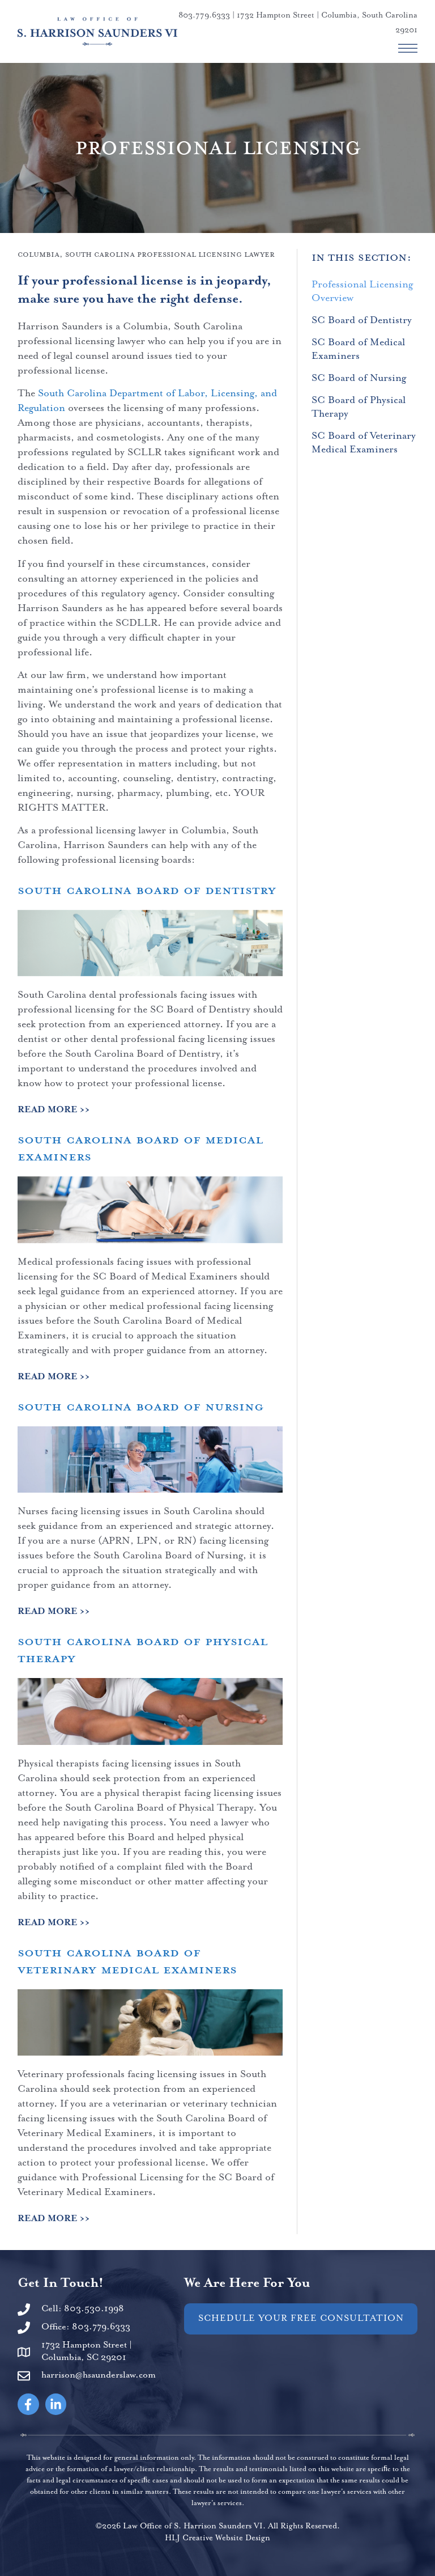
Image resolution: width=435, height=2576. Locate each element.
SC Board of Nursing (359, 378)
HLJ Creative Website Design (217, 2538)
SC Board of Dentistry (362, 320)
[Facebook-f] (28, 2404)
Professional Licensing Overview (362, 291)
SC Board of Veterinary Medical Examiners (364, 443)
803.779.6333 (204, 15)
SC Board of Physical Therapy (359, 407)
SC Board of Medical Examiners (358, 349)
